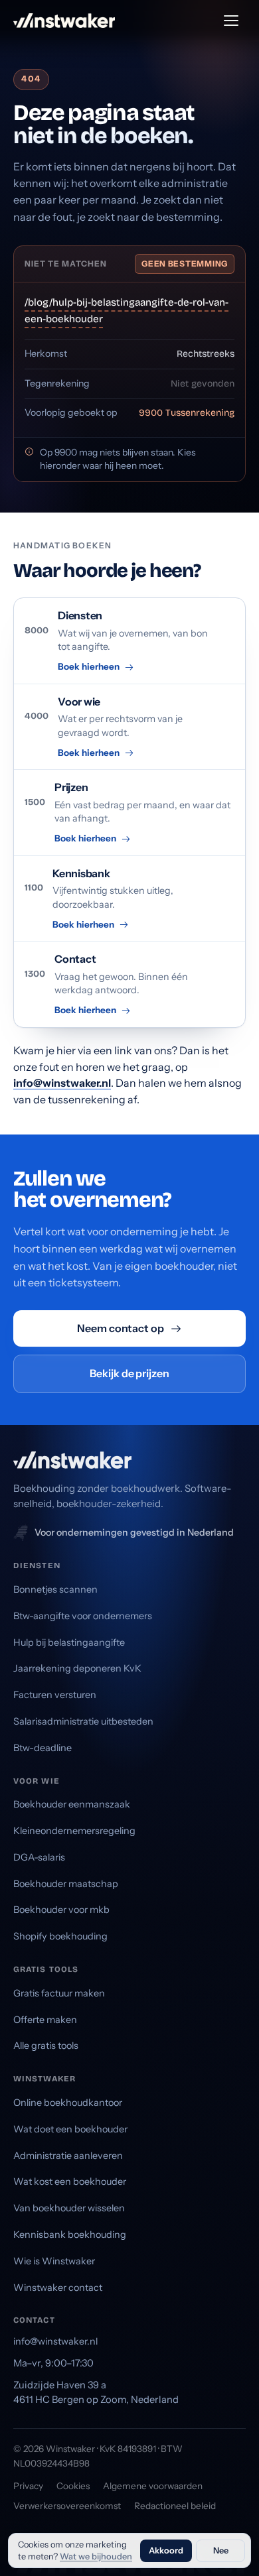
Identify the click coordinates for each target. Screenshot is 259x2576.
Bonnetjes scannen (55, 1589)
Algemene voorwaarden (153, 2486)
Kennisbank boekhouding (70, 2235)
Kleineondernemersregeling (74, 1831)
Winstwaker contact (58, 2288)
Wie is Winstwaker (54, 2261)
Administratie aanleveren (68, 2156)
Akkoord (166, 2550)
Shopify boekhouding (60, 1936)
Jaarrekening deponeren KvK (77, 1668)
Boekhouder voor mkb (61, 1910)
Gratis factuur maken (59, 1993)
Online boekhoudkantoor (68, 2103)
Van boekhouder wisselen (69, 2208)
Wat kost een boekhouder (70, 2181)
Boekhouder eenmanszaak (72, 1804)
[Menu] (231, 21)
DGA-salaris (39, 1857)
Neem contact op (121, 1328)
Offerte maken (45, 2020)
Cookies (73, 2486)
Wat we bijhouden (96, 2556)
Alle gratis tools (46, 2046)
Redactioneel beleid (175, 2506)
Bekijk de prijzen (129, 1373)
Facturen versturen (55, 1695)
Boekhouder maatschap (66, 1884)
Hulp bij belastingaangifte (69, 1642)
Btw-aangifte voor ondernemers (83, 1616)
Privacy (28, 2486)
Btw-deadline (43, 1748)
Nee (221, 2550)
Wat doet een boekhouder (70, 2129)
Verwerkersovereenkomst (67, 2506)
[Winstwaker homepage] (64, 21)
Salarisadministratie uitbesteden (83, 1721)
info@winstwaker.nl (62, 1083)
